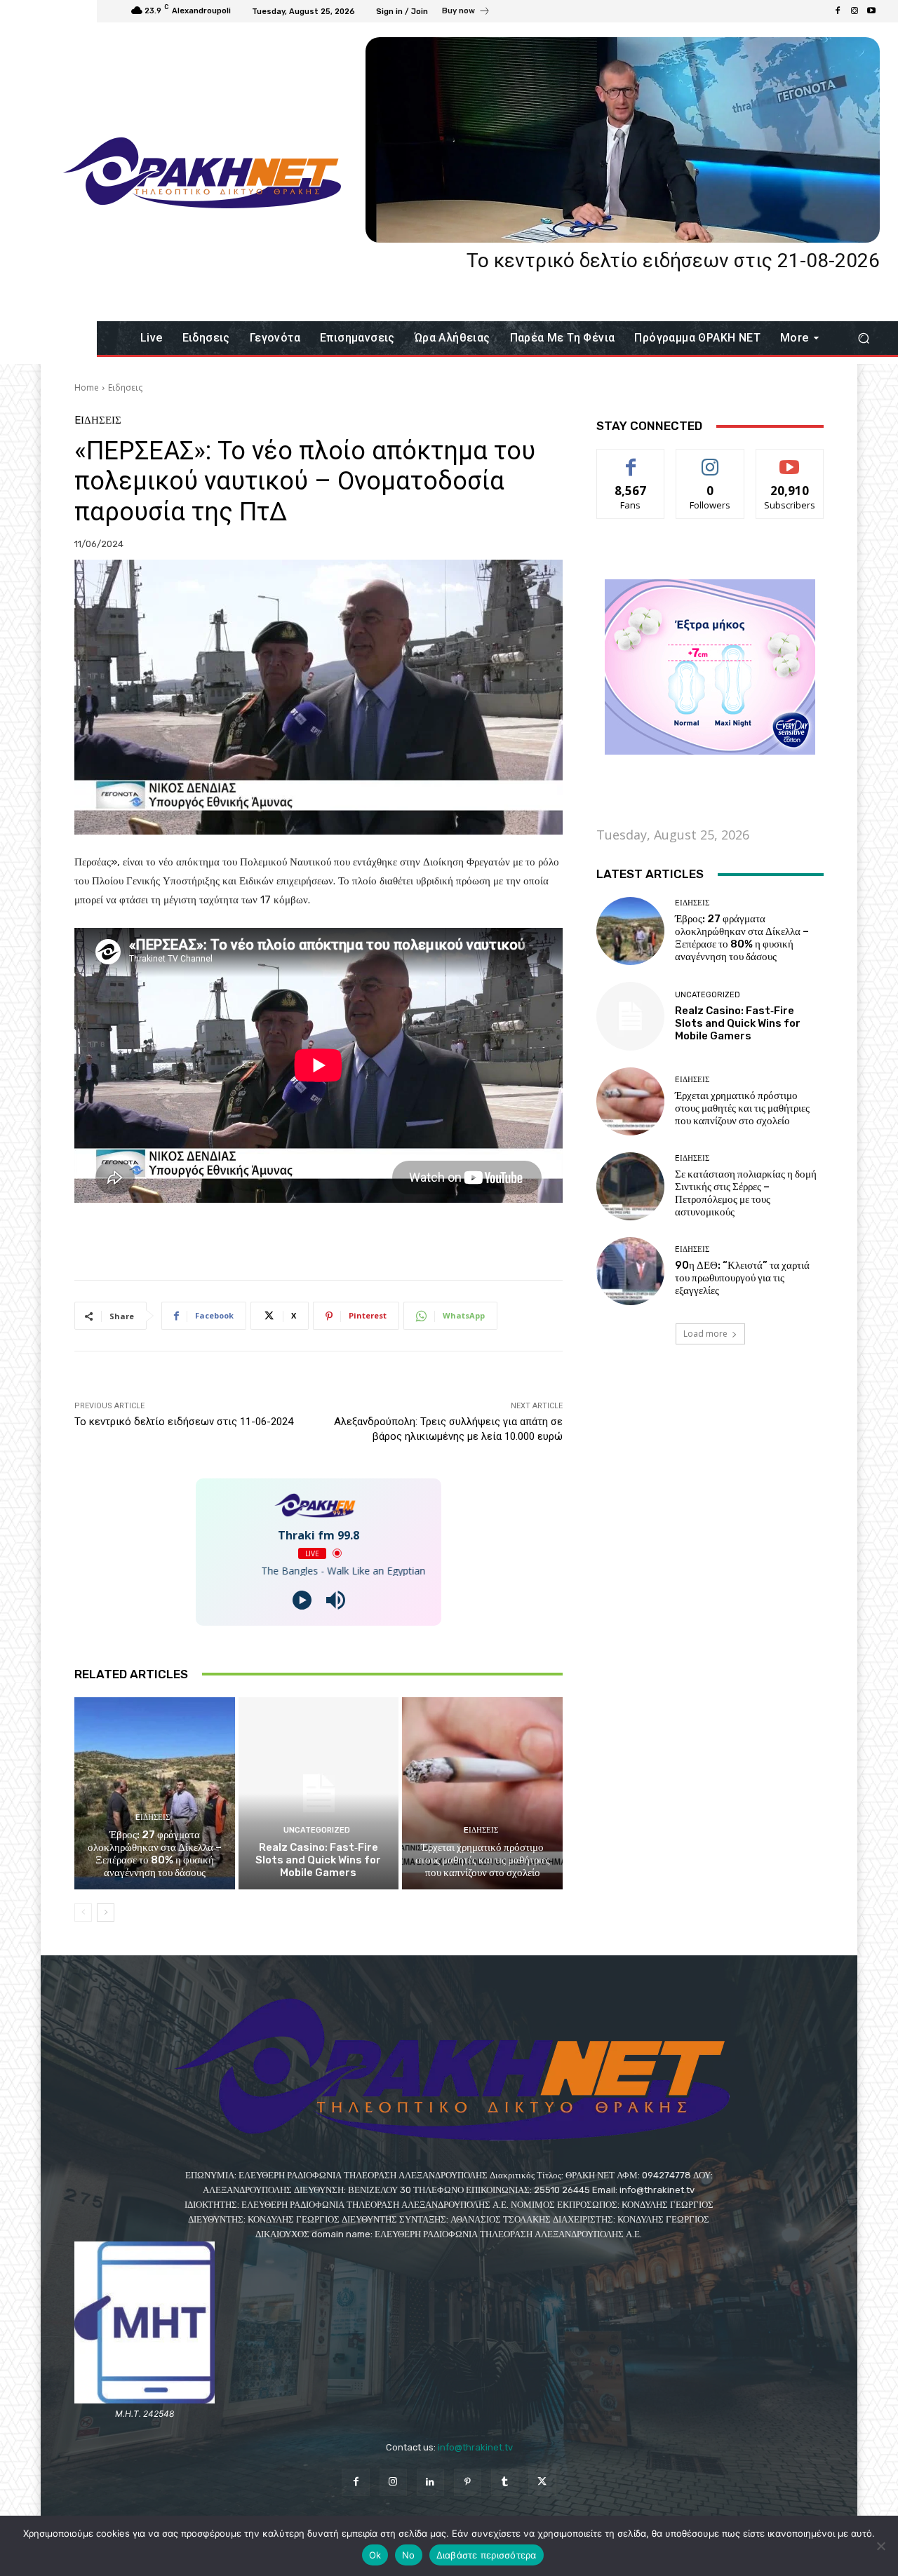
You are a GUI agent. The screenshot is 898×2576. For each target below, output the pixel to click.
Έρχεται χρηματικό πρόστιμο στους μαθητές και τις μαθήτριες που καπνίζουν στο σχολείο (483, 1860)
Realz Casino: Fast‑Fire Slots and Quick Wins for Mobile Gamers (318, 1860)
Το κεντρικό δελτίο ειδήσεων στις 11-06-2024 (184, 1422)
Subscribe (790, 460)
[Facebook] (838, 11)
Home (87, 387)
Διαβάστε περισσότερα (487, 2555)
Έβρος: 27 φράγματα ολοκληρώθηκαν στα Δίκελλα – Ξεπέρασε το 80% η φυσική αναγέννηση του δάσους (155, 1854)
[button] (863, 338)
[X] (542, 2482)
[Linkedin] (430, 2482)
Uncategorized (317, 1830)
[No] (880, 2546)
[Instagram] (855, 11)
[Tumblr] (505, 2482)
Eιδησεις (125, 387)
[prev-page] (83, 1913)
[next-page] (106, 1913)
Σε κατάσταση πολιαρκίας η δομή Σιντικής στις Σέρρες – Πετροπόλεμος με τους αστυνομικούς (746, 1193)
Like (631, 460)
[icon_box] (466, 13)
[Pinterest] (468, 2482)
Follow (710, 460)
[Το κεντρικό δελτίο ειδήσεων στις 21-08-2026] (623, 140)
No (409, 2555)
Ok (375, 2555)
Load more (705, 1334)
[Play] (302, 1600)
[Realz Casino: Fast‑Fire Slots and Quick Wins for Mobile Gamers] (319, 1793)
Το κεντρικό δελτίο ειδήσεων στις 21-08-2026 (673, 261)
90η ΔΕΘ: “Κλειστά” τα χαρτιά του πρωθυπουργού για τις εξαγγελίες (742, 1278)
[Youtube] (871, 11)
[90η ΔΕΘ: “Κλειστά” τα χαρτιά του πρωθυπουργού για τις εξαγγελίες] (630, 1271)
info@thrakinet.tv (475, 2447)
